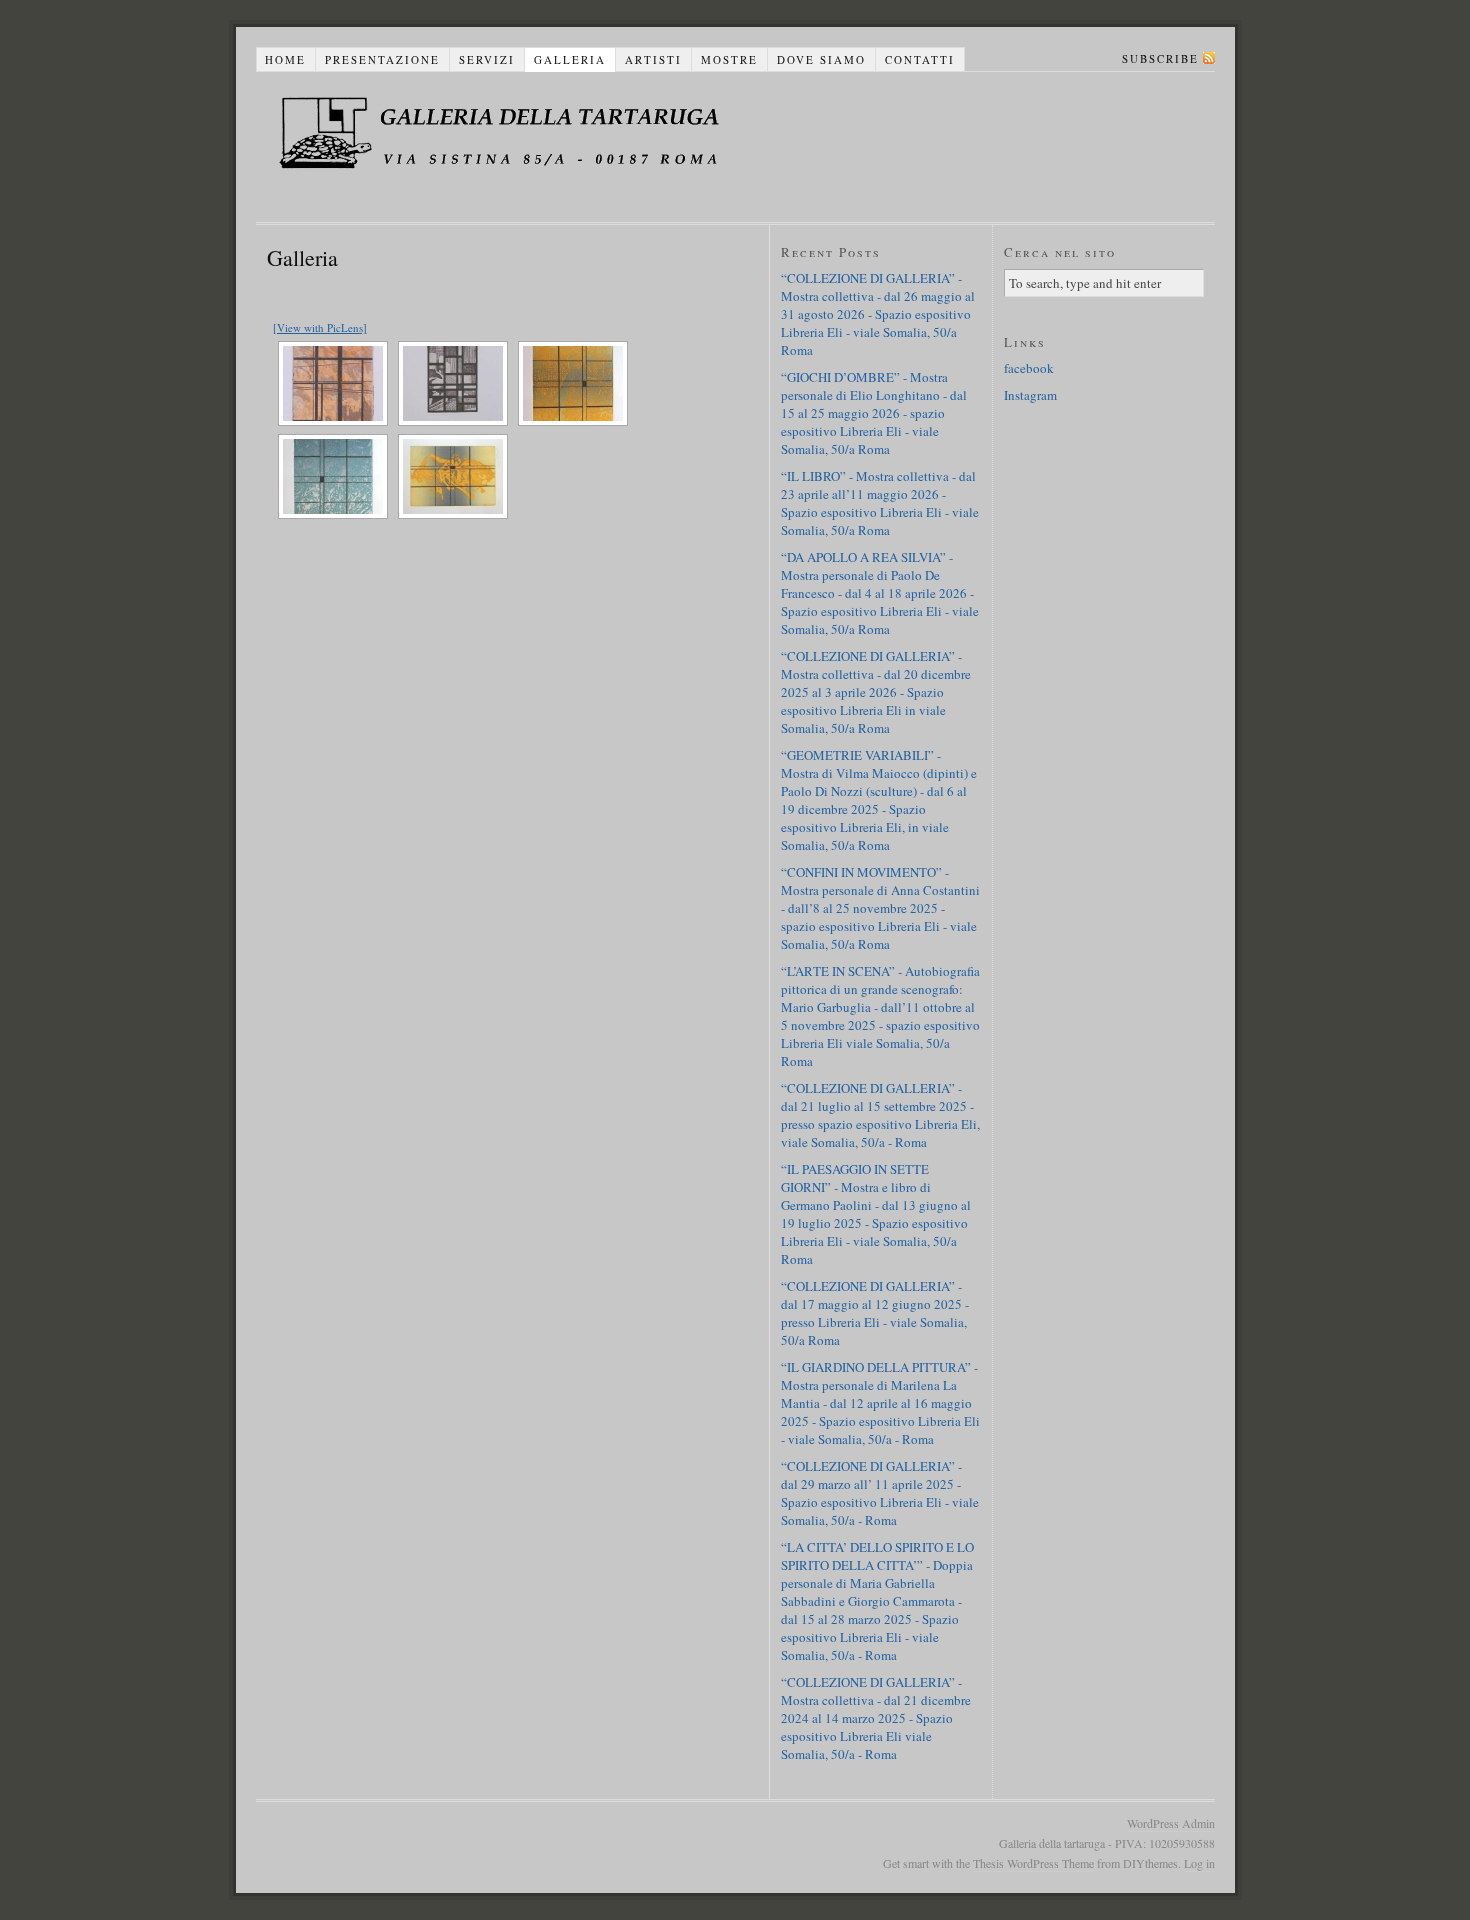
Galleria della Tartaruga (531, 147)
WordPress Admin (1171, 1823)
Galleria (570, 59)
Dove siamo (821, 59)
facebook (1029, 368)
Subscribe (1160, 58)
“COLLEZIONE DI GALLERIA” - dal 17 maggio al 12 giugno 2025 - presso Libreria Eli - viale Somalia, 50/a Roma (875, 1313)
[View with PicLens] (320, 327)
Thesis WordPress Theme (1033, 1863)
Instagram (1030, 395)
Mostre (729, 59)
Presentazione (382, 59)
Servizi (487, 59)
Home (285, 59)
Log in (1199, 1863)
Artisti (653, 59)
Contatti (920, 59)
